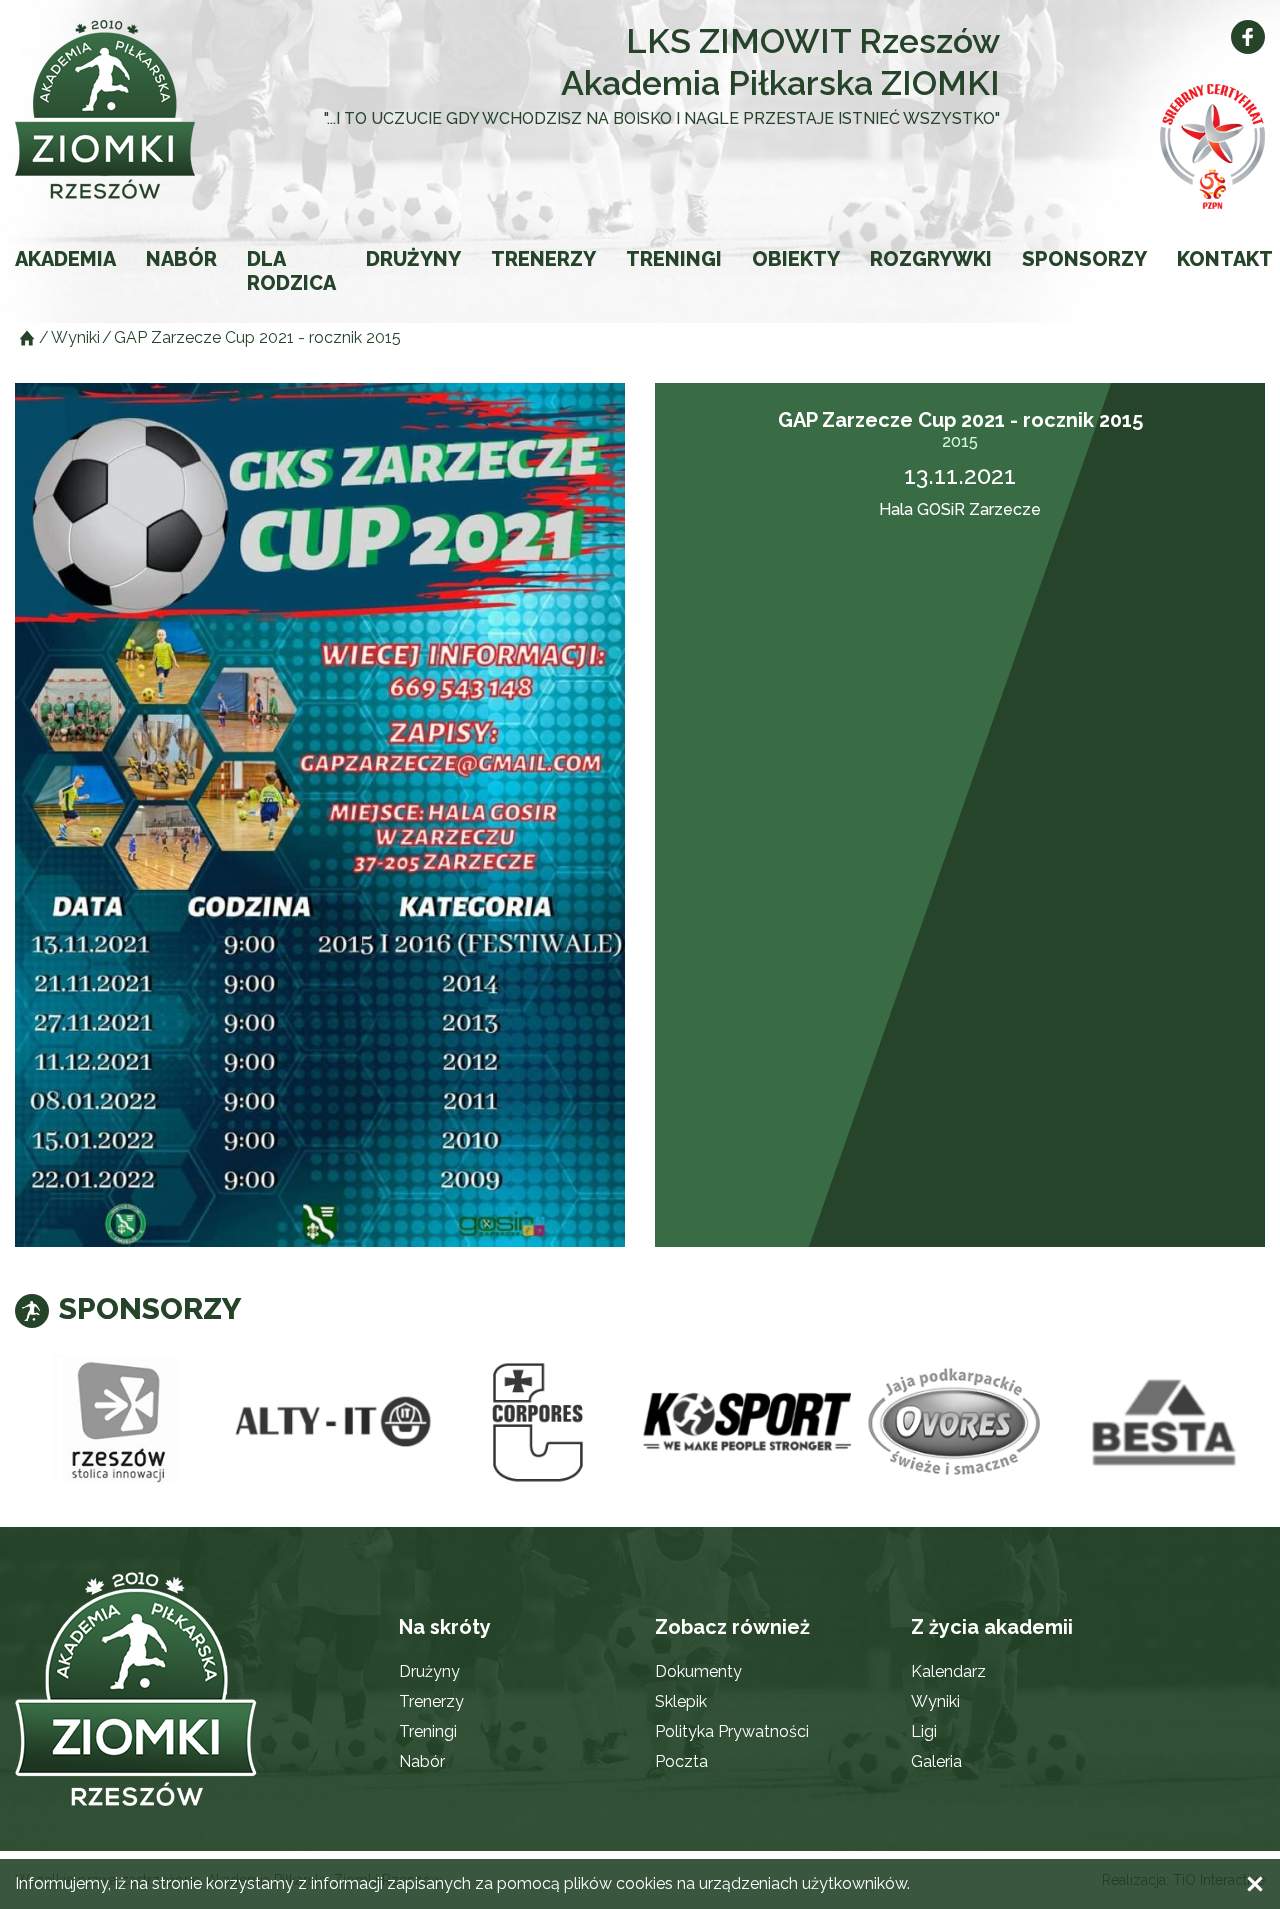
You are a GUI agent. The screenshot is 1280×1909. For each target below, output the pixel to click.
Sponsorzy (1084, 259)
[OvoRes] (955, 1422)
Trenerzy (543, 259)
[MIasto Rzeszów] (119, 1422)
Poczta (681, 1761)
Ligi (924, 1731)
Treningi (674, 259)
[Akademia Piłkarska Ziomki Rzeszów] (140, 109)
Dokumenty (698, 1671)
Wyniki (935, 1701)
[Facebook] (1248, 37)
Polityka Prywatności (732, 1731)
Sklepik (681, 1701)
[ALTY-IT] (328, 1422)
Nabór (181, 259)
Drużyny (413, 259)
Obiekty (796, 259)
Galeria (936, 1761)
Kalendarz (948, 1671)
